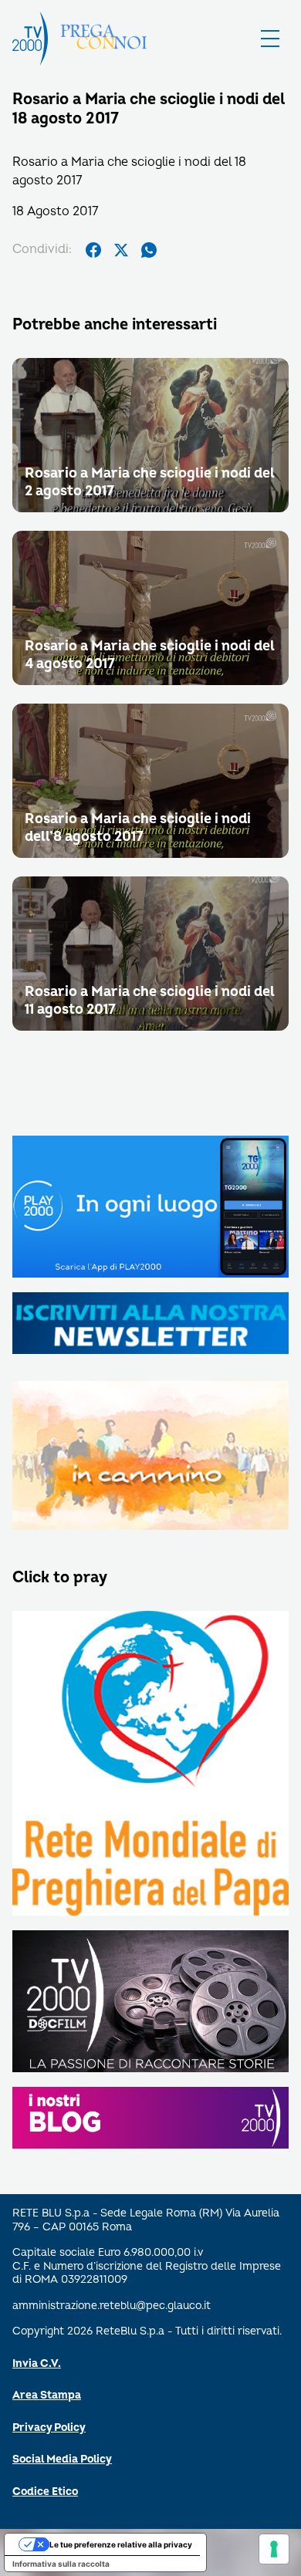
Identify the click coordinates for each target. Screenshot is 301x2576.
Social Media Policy (62, 2459)
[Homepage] (30, 39)
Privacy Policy (49, 2427)
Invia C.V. (37, 2363)
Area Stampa (47, 2395)
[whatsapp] (149, 250)
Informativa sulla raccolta (61, 2564)
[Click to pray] (150, 1764)
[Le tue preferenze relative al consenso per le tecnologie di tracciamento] (274, 2549)
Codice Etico (45, 2492)
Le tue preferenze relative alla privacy (121, 2544)
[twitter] (121, 250)
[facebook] (93, 250)
